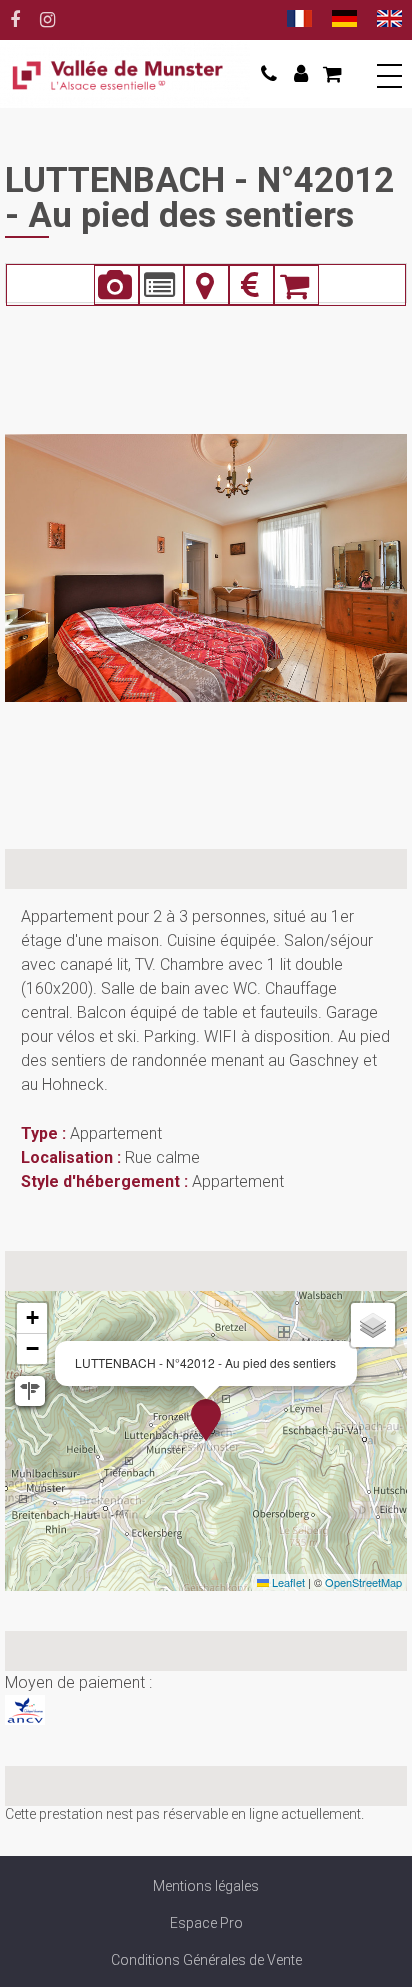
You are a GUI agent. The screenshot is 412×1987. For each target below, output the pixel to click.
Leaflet (287, 1582)
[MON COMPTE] (297, 74)
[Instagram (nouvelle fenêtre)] (47, 20)
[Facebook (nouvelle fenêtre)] (15, 20)
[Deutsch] (344, 20)
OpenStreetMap (363, 1582)
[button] (330, 74)
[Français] (299, 20)
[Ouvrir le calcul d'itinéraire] (30, 1391)
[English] (389, 20)
